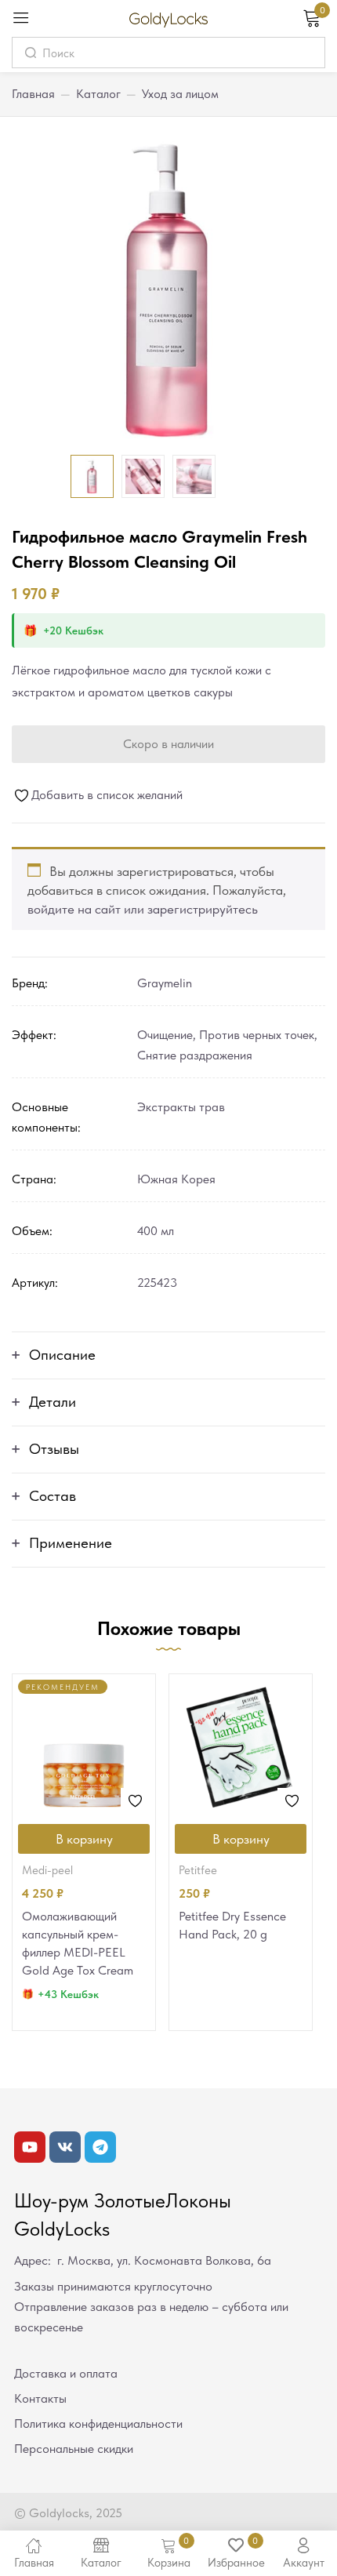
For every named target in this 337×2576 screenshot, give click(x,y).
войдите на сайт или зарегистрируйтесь (143, 909)
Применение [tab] (71, 1543)
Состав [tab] (53, 1496)
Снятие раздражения (195, 1055)
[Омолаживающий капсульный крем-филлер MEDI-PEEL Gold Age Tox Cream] (84, 1746)
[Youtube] (30, 2147)
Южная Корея (176, 1179)
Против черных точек (257, 1035)
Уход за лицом (180, 94)
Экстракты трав (181, 1107)
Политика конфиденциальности (98, 2423)
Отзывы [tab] (54, 1449)
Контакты (40, 2398)
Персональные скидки (74, 2449)
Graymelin (165, 983)
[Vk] (65, 2147)
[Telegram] (100, 2147)
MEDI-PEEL (47, 1870)
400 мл (156, 1231)
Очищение (165, 1035)
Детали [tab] (53, 1402)
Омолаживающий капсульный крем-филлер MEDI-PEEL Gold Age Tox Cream (78, 1943)
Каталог (98, 94)
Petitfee (198, 1870)
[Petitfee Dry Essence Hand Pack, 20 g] (241, 1746)
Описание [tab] (62, 1355)
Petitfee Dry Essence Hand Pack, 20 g (232, 1925)
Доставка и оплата (66, 2373)
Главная (33, 94)
